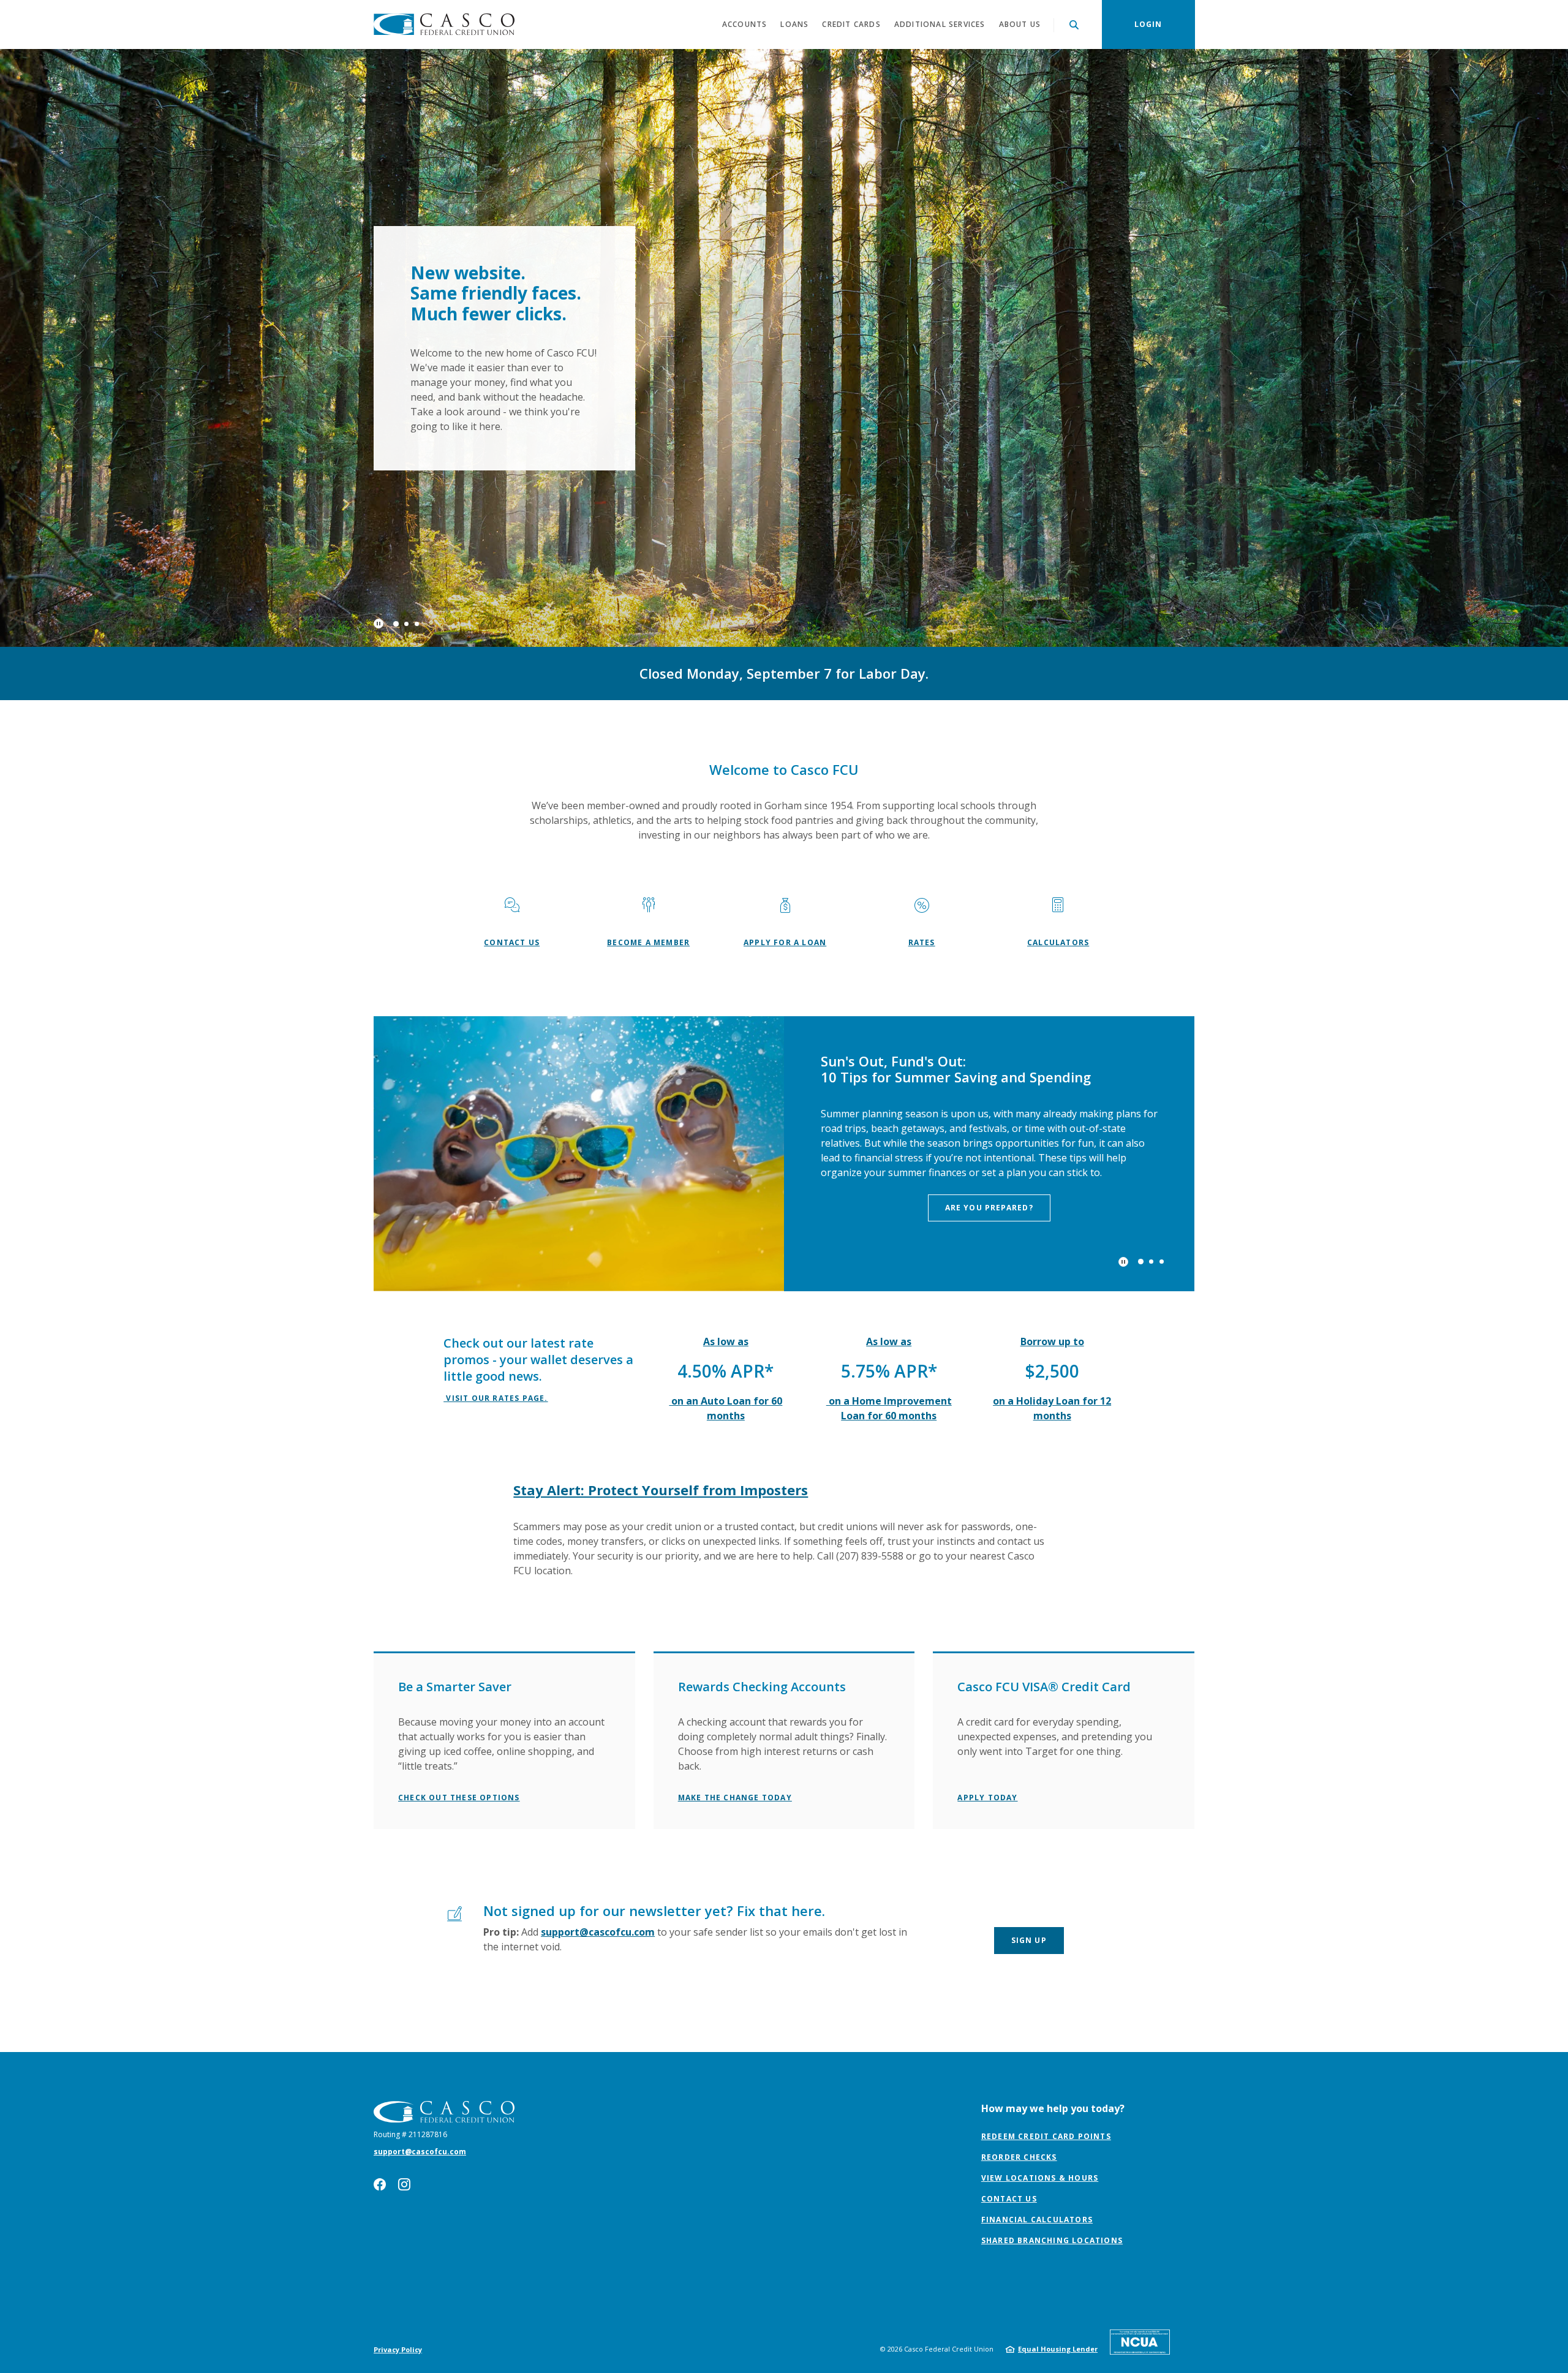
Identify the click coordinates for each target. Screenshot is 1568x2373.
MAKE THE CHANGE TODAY (735, 1571)
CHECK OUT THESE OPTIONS (459, 1571)
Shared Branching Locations (1052, 2015)
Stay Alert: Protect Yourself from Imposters (661, 1264)
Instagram (404, 1958)
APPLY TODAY (987, 1571)
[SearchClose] (1074, 25)
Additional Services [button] (940, 24)
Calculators (1058, 718)
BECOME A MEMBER (648, 718)
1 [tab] (396, 400)
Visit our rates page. (496, 1172)
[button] (504, 1454)
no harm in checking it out (998, 986)
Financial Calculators (1037, 1994)
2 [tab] (406, 399)
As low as (726, 1115)
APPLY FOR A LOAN (785, 718)
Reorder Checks (1019, 1932)
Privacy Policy (398, 2123)
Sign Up (1029, 1714)
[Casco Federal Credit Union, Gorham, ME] (444, 25)
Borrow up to (1052, 1115)
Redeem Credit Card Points (1046, 1911)
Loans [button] (794, 24)
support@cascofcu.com (598, 1707)
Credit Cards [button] (851, 24)
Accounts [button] (745, 24)
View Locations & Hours (1040, 1952)
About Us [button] (1020, 24)
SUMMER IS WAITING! (473, 335)
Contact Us (512, 718)
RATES (922, 718)
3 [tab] (417, 400)
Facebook (380, 1958)
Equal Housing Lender (1058, 2123)
